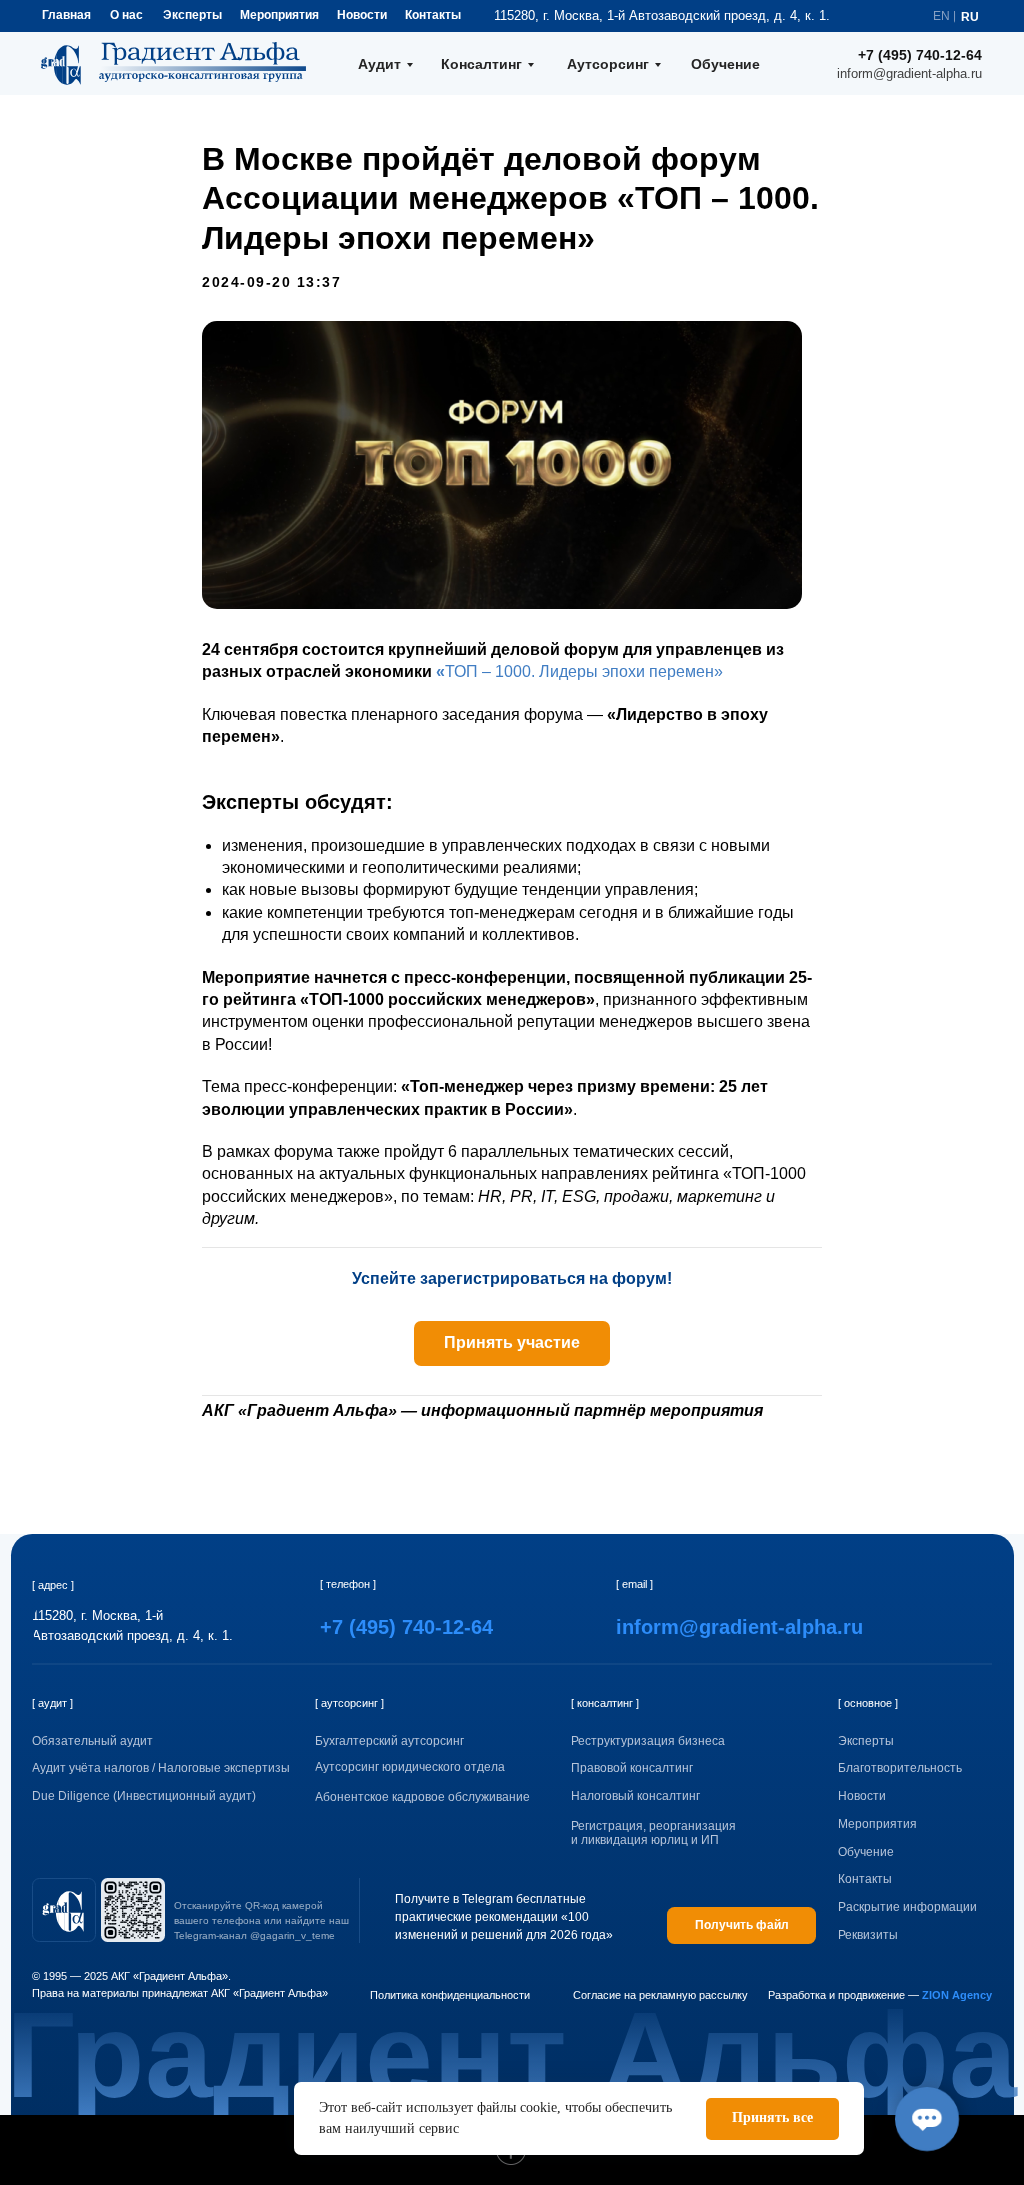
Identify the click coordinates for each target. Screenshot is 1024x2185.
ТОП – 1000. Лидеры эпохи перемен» (584, 671)
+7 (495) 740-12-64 (920, 55)
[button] (922, 1935)
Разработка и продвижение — (880, 1995)
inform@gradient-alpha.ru (909, 73)
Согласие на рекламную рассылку (660, 1995)
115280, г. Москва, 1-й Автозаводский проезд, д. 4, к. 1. (662, 15)
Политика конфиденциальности (450, 1995)
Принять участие (512, 1342)
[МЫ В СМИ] (212, 1480)
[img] (64, 1910)
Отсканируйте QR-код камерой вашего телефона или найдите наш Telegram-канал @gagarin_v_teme (261, 1920)
